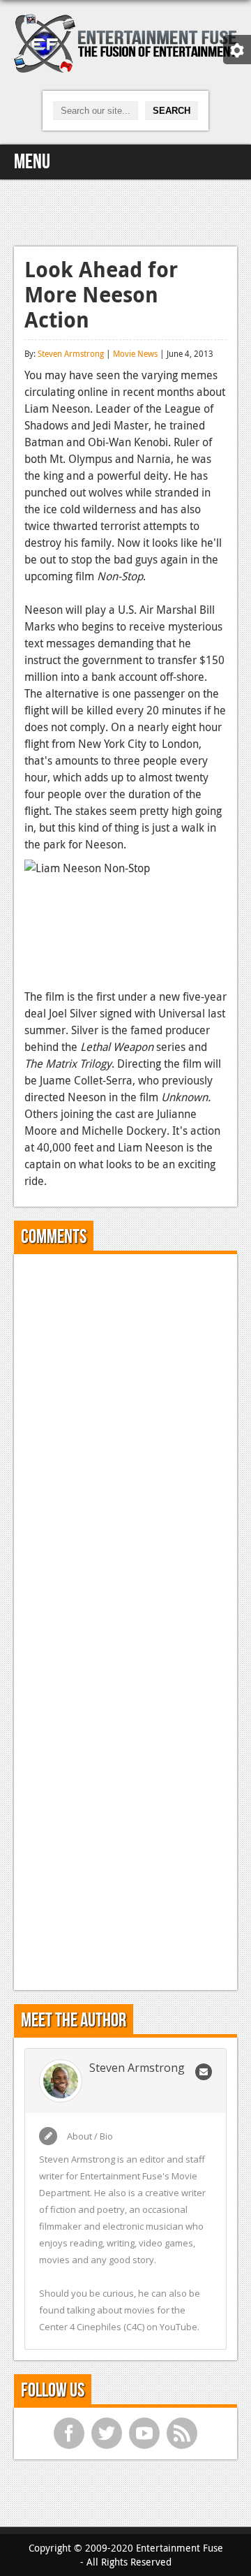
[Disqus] (125, 1439)
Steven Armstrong (71, 353)
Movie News (135, 353)
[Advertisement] (125, 211)
